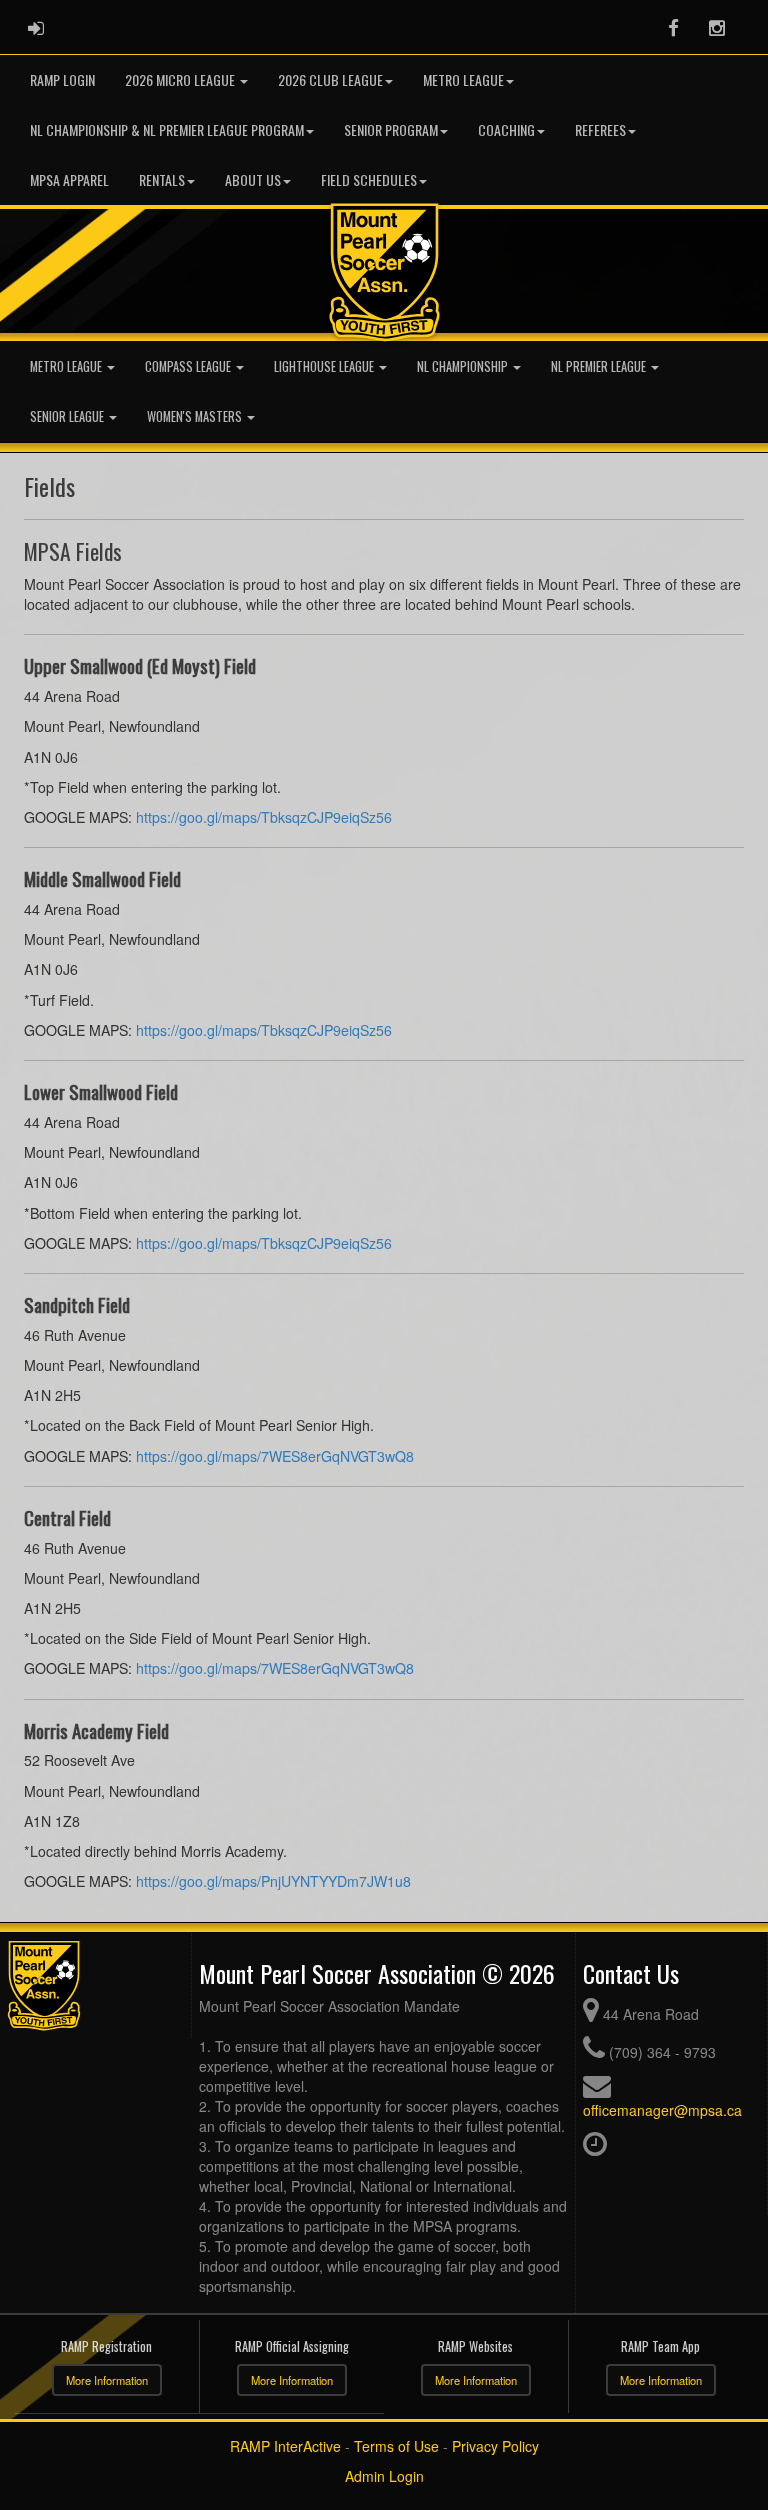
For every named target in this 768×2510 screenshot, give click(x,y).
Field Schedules (369, 179)
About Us (253, 179)
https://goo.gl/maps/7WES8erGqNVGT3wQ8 (275, 1456)
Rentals (162, 179)
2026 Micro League (181, 79)
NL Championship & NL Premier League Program (167, 129)
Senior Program (391, 129)
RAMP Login (62, 79)
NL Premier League (600, 366)
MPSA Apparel (69, 179)
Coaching (506, 129)
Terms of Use (396, 2446)
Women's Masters (196, 416)
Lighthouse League (325, 366)
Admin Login (384, 2476)
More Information (107, 2380)
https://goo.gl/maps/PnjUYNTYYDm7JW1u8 (273, 1881)
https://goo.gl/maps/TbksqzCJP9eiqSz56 (264, 817)
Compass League (189, 366)
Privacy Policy (495, 2446)
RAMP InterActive (285, 2446)
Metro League (463, 79)
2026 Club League (330, 79)
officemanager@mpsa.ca (662, 2110)
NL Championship (464, 366)
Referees (600, 129)
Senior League (68, 416)
